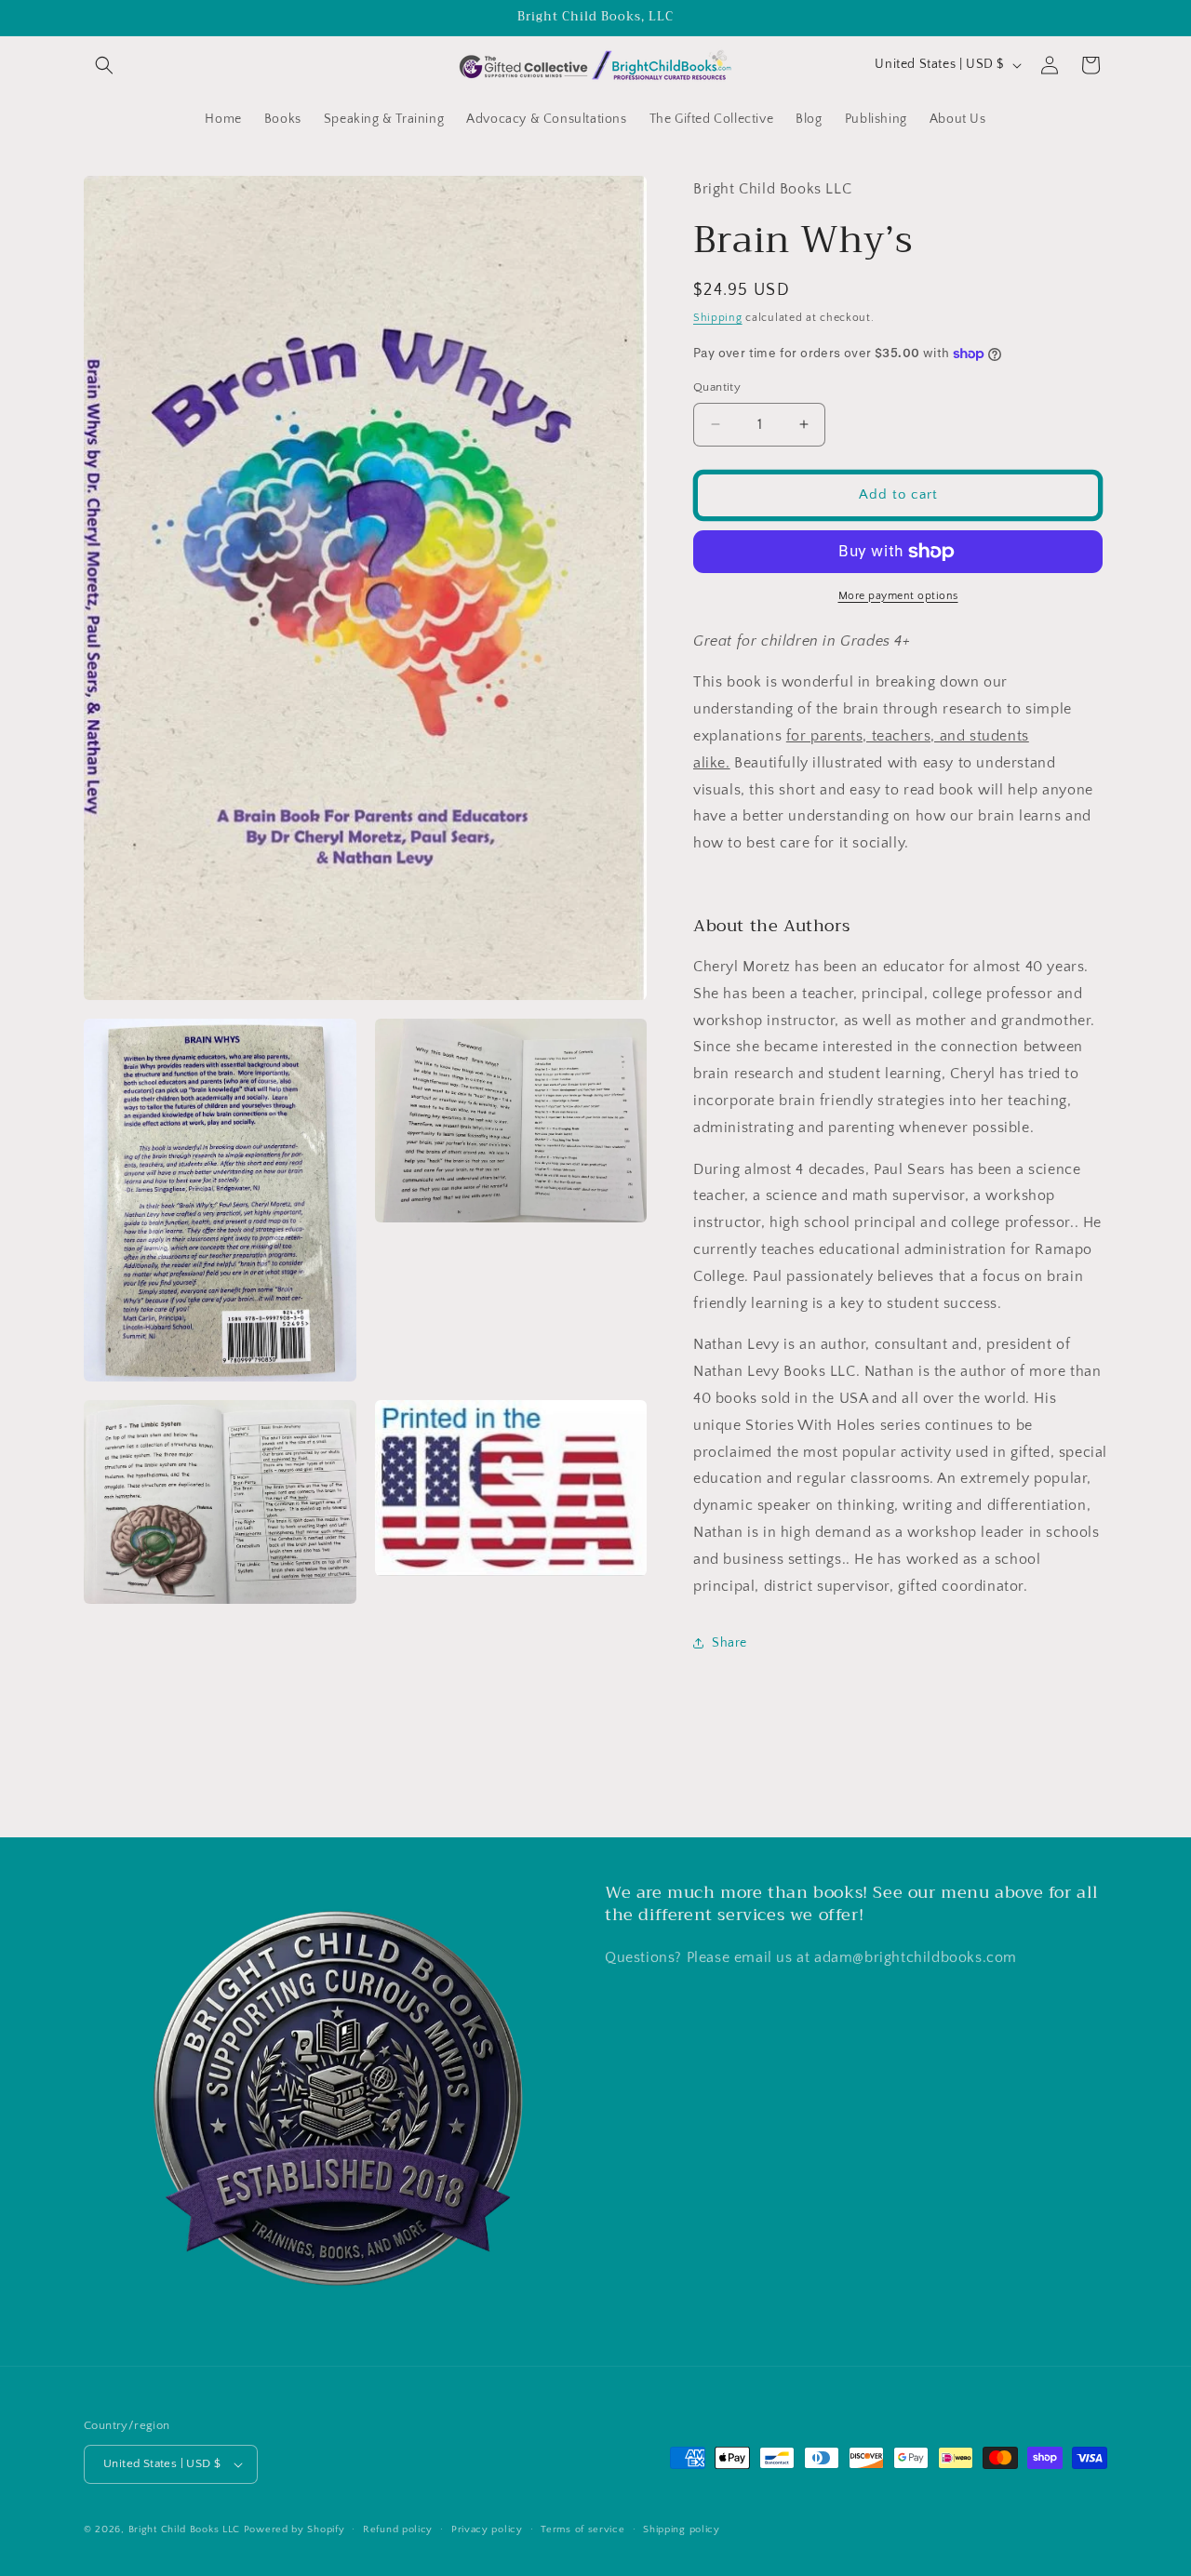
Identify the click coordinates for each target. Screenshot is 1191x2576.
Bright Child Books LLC (184, 2529)
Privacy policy (487, 2529)
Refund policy (398, 2529)
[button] (104, 65)
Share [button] (729, 1643)
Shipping (718, 318)
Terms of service (582, 2529)
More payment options (898, 596)
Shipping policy (682, 2529)
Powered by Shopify (294, 2529)
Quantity (717, 387)
